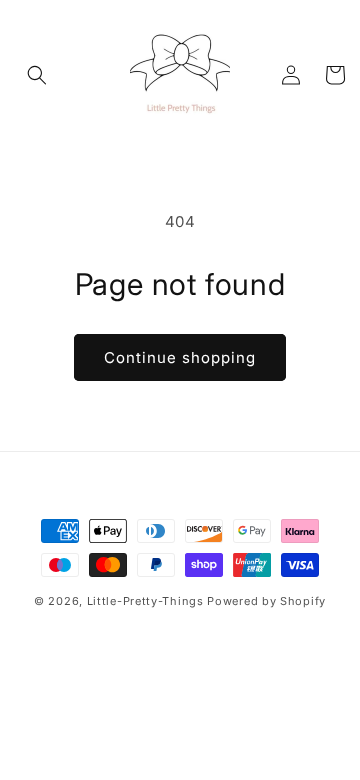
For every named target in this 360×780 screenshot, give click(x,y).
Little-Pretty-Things (145, 601)
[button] (37, 75)
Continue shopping (180, 357)
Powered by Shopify (266, 601)
